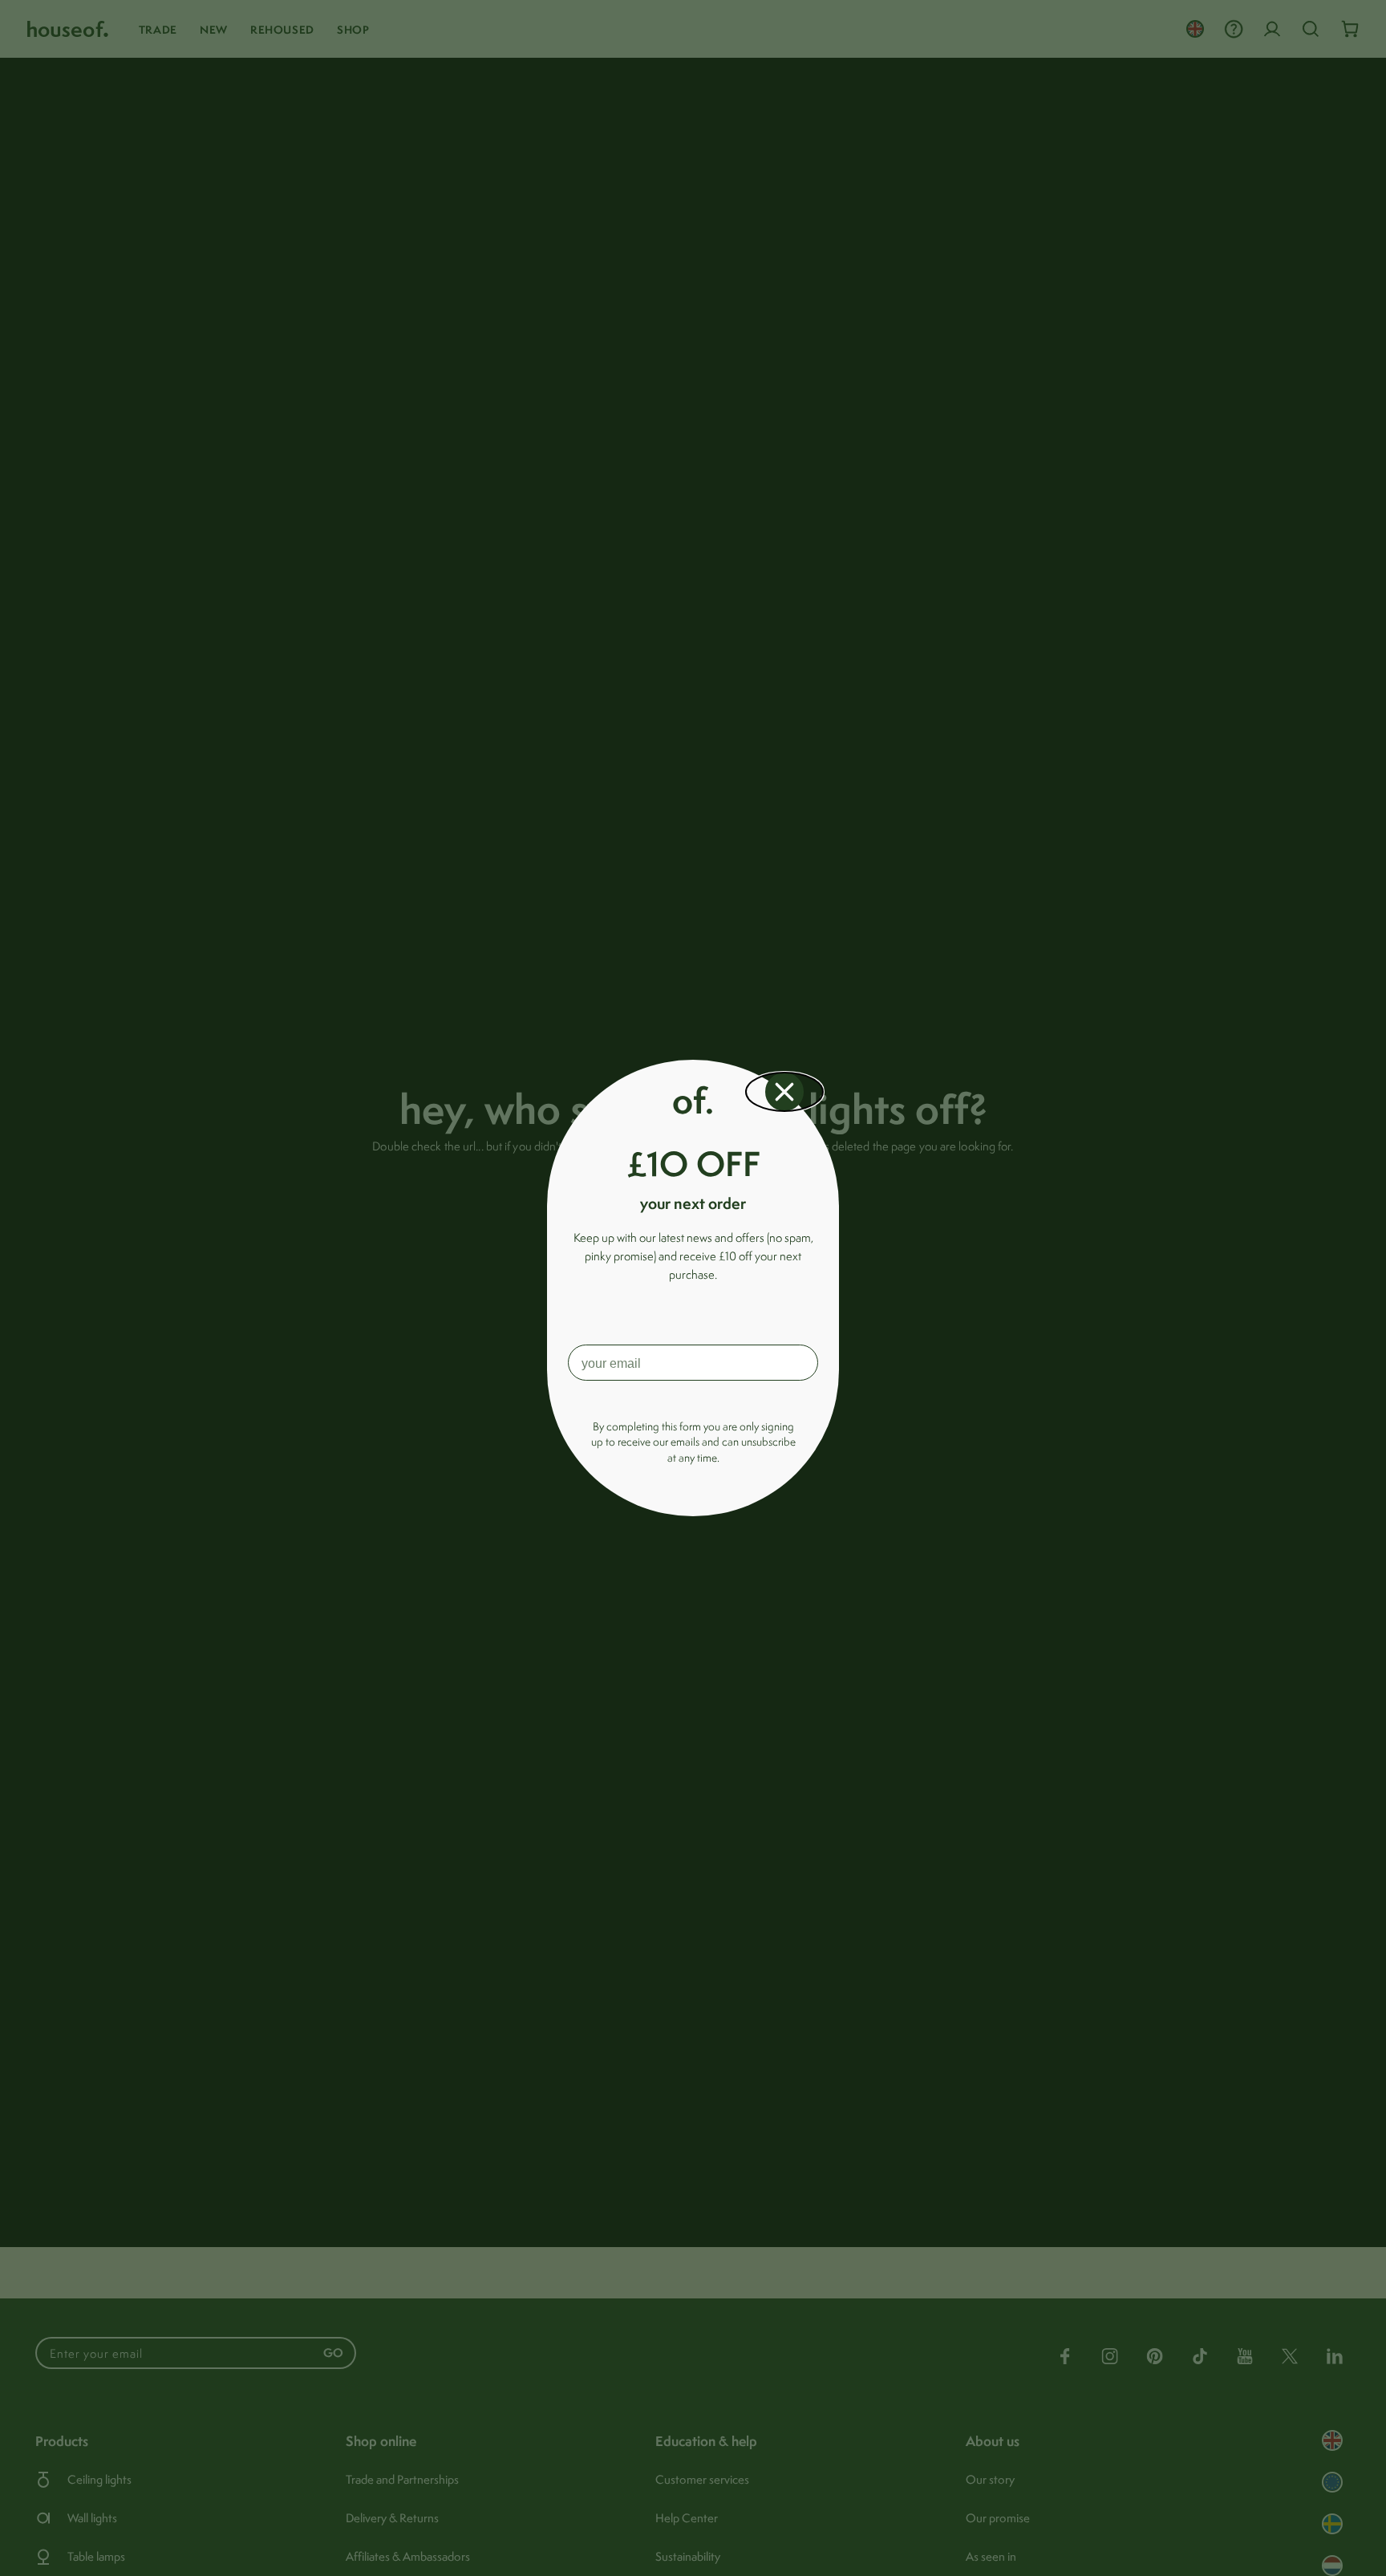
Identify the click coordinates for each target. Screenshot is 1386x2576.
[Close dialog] (784, 1092)
